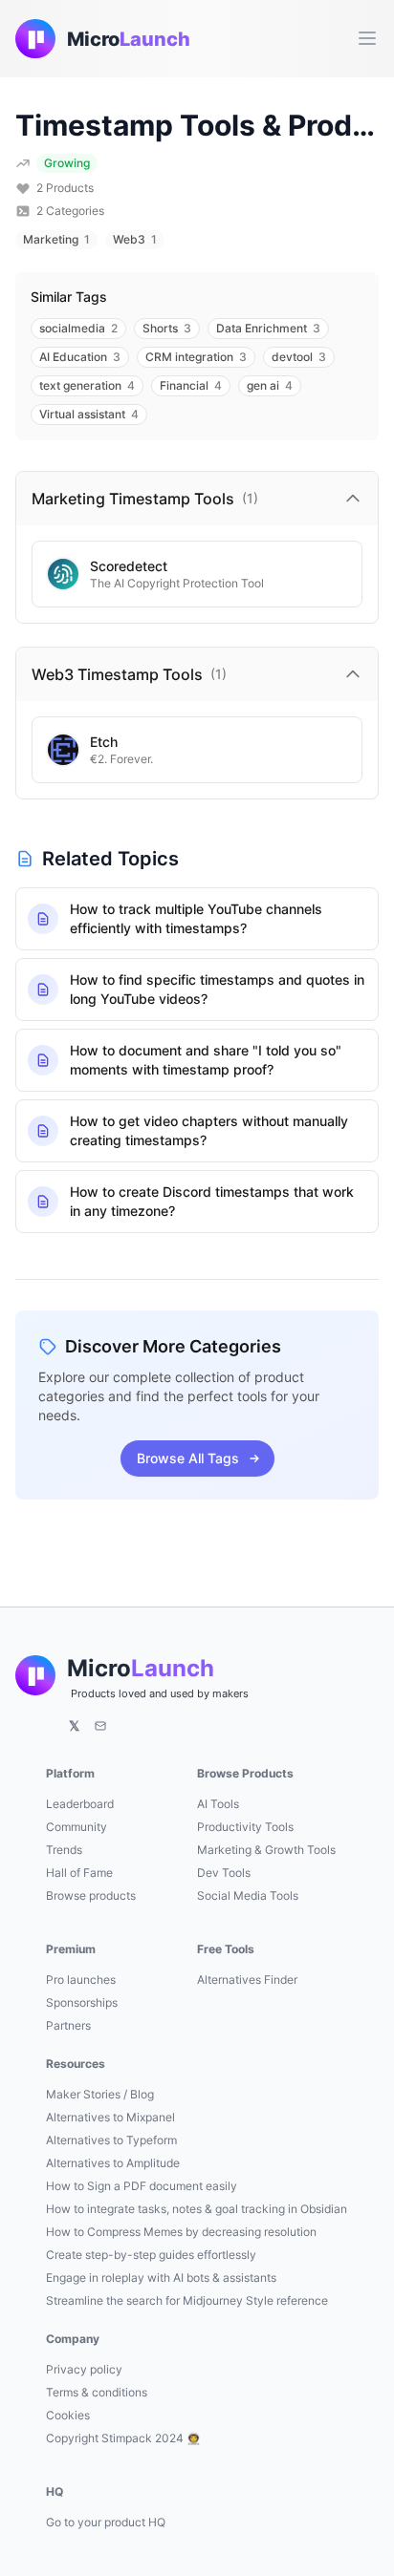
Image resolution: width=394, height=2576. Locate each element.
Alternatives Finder (247, 1980)
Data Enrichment (268, 328)
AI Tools (218, 1804)
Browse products (91, 1895)
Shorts (167, 328)
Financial (191, 385)
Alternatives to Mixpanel (110, 2117)
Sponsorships (82, 2002)
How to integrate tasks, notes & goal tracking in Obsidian (197, 2209)
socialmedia (78, 328)
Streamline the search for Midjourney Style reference (187, 2300)
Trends (64, 1850)
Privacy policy (84, 2369)
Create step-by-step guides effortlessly (151, 2255)
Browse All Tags (188, 1458)
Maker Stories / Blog (100, 2094)
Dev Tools (224, 1873)
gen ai (270, 385)
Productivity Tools (245, 1827)
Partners (68, 2025)
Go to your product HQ (106, 2522)
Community (77, 1827)
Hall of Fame (79, 1873)
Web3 (135, 239)
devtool (299, 357)
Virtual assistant (89, 414)
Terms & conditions (97, 2392)
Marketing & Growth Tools (266, 1850)
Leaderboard (80, 1804)
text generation (87, 385)
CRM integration (196, 357)
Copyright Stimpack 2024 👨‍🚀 (123, 2438)
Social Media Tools (248, 1895)
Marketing (56, 239)
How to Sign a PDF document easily (142, 2186)
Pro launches (81, 1980)
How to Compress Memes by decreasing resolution (181, 2232)
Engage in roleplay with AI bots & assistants (161, 2278)
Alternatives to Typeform (111, 2140)
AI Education (80, 357)
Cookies (68, 2415)
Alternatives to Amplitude (113, 2163)
